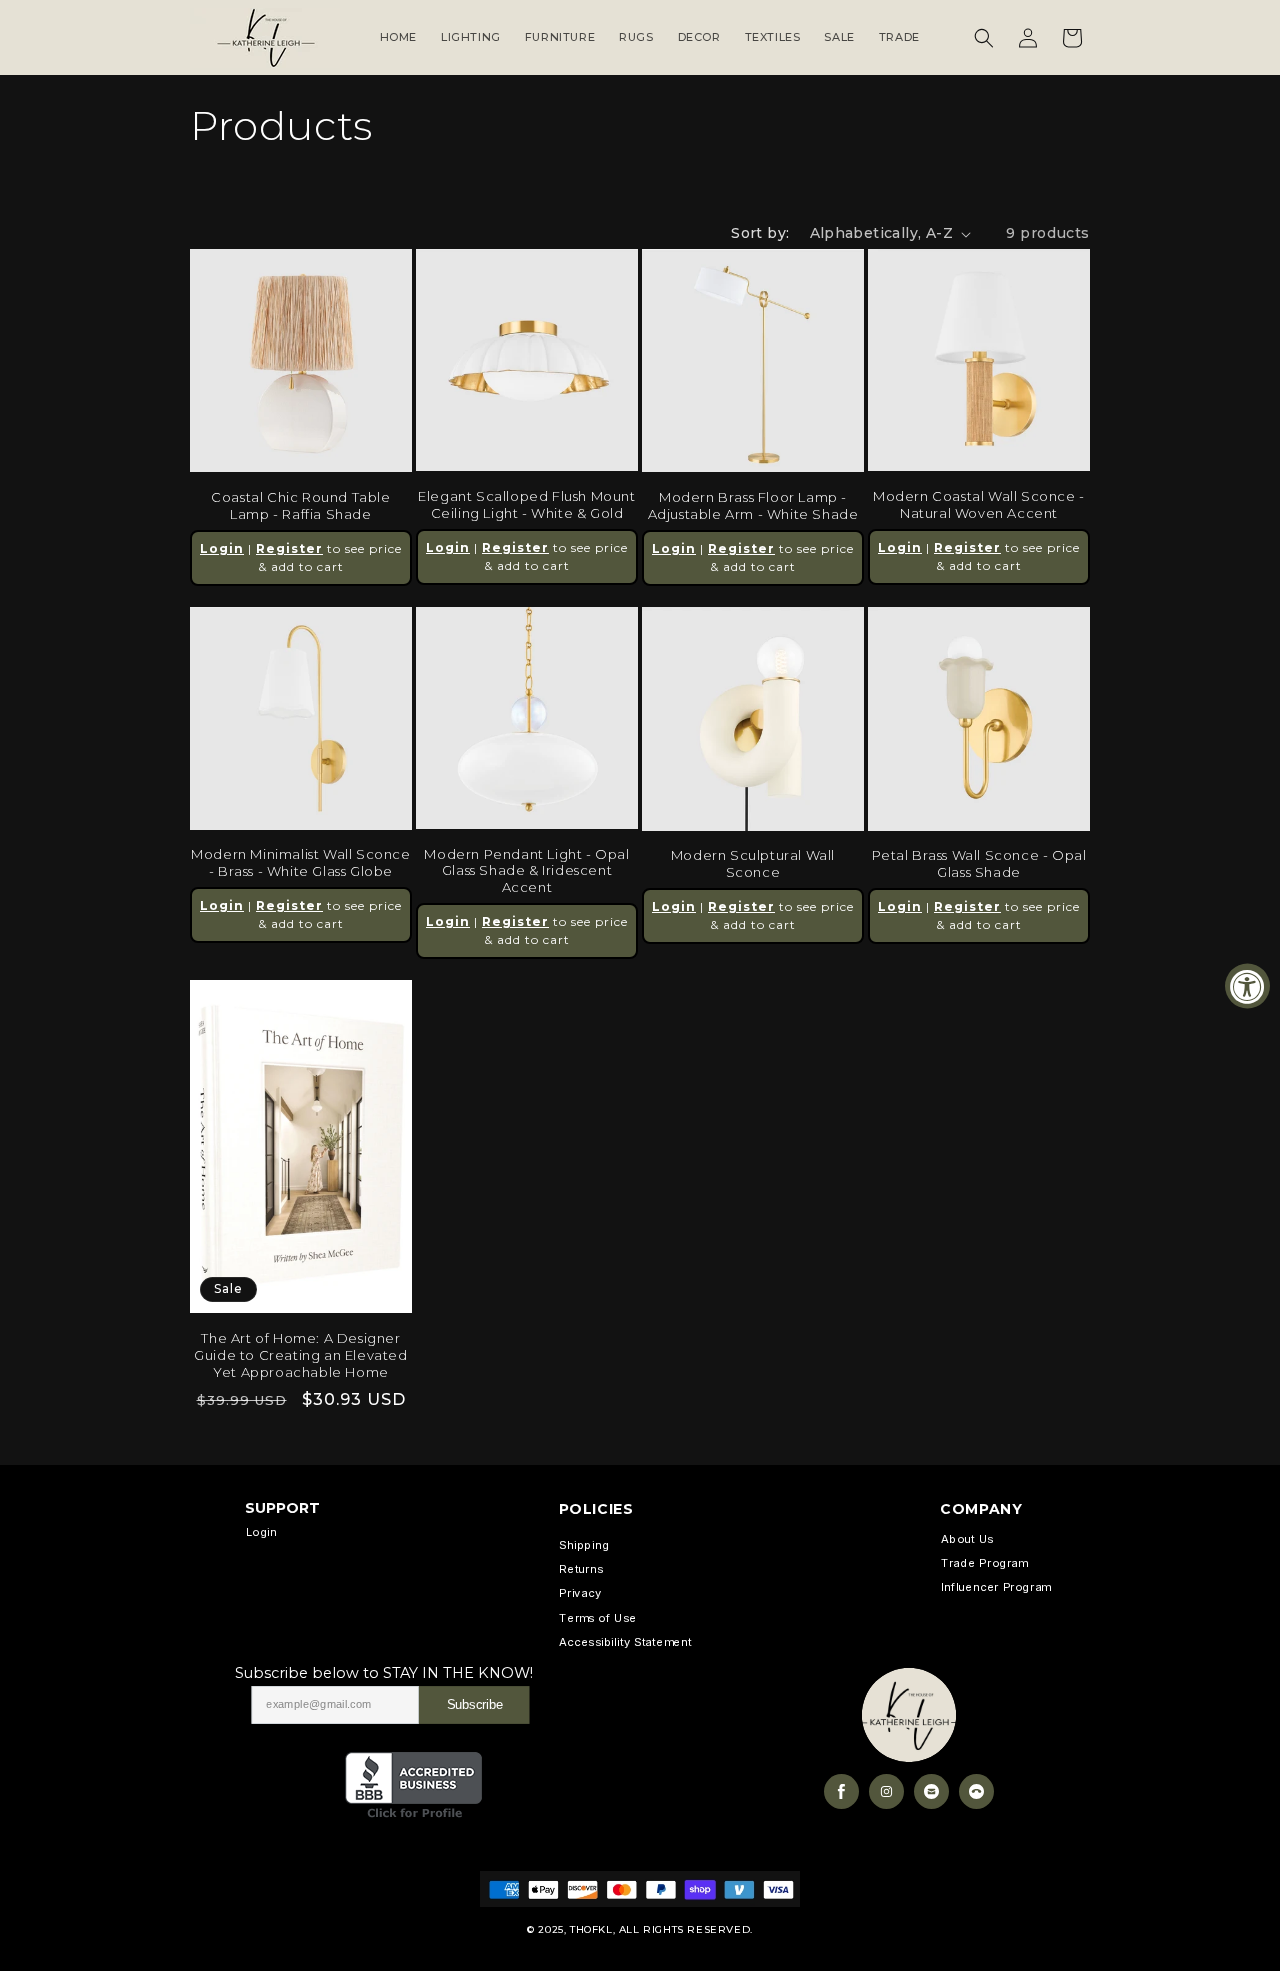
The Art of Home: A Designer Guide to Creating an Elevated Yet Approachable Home (300, 1355)
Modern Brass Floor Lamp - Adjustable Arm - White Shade (753, 505)
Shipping (584, 1545)
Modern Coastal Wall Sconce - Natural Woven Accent (979, 504)
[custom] (841, 1791)
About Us (967, 1539)
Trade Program (984, 1563)
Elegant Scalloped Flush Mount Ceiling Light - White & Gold (526, 504)
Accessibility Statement (625, 1642)
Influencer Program (995, 1588)
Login (222, 548)
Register (289, 548)
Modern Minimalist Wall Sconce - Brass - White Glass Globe (300, 862)
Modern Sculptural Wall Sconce (753, 863)
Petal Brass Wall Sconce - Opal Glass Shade (979, 863)
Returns (580, 1570)
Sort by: (760, 233)
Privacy (580, 1594)
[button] (984, 38)
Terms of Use (597, 1618)
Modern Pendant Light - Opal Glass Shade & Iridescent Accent (526, 871)
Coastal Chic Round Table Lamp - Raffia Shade (300, 505)
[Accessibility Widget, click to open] (1247, 985)
